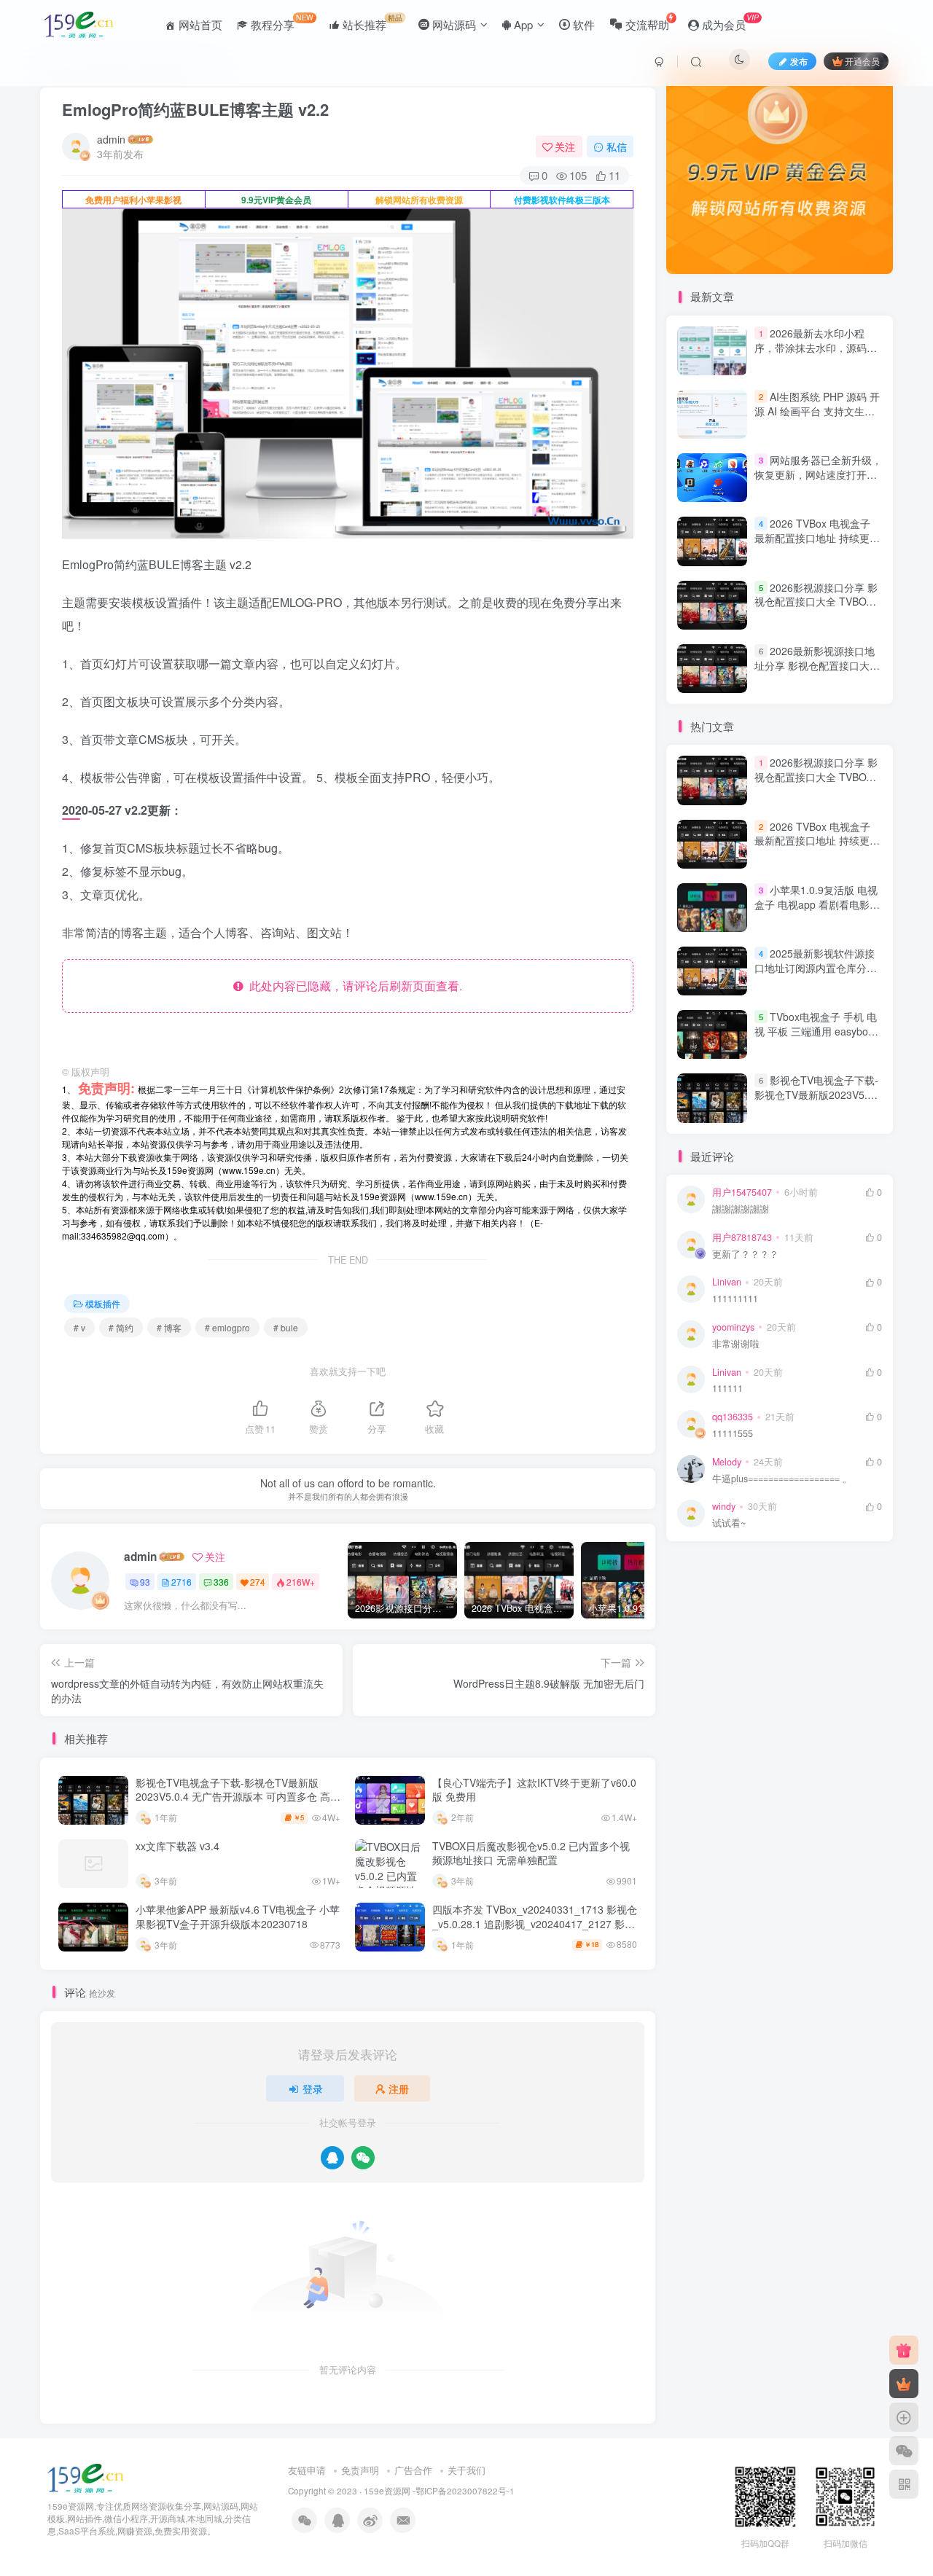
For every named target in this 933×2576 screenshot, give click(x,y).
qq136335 (733, 1417)
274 (258, 1582)
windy (724, 1506)
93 (145, 1582)
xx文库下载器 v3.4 (177, 1846)
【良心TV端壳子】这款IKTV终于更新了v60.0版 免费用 (534, 1790)
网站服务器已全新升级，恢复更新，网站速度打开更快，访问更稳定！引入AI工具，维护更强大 (818, 481)
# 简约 (121, 1327)
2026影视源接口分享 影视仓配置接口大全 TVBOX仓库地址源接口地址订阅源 (816, 602)
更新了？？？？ (745, 1254)
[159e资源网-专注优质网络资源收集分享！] (86, 2477)
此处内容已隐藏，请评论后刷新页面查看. (353, 986)
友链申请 (307, 2470)
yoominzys (733, 1327)
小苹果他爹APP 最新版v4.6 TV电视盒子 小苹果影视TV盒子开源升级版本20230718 (238, 1917)
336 (221, 1582)
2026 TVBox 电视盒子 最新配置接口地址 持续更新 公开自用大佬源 (817, 538)
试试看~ (729, 1523)
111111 (727, 1389)
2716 (181, 1582)
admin (111, 139)
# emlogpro (227, 1327)
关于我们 (466, 2470)
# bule (286, 1327)
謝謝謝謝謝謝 (741, 1209)
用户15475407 (742, 1192)
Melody (727, 1462)
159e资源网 (387, 2491)
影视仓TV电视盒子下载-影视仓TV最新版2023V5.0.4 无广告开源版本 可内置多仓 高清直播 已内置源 (238, 1797)
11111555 (733, 1434)
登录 (313, 2088)
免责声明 (360, 2470)
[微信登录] (363, 2158)
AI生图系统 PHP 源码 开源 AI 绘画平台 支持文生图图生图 (817, 411)
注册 (399, 2088)
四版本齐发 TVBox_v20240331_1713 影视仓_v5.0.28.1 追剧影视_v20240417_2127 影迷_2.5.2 (535, 1923)
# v (79, 1327)
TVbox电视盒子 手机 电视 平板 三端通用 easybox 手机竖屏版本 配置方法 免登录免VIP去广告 (816, 1038)
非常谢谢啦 (736, 1344)
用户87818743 (742, 1237)
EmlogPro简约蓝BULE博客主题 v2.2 (195, 109)
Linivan (727, 1282)
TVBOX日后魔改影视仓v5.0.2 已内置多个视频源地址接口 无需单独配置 (531, 1853)
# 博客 (169, 1327)
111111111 (735, 1299)
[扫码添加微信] (904, 2451)
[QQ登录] (332, 2158)
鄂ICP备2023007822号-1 (465, 2491)
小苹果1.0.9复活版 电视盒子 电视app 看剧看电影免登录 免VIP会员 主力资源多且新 (817, 911)
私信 (617, 146)
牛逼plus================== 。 (782, 1479)
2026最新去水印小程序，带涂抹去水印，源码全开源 (816, 347)
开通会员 (862, 61)
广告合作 (413, 2470)
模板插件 (103, 1303)
